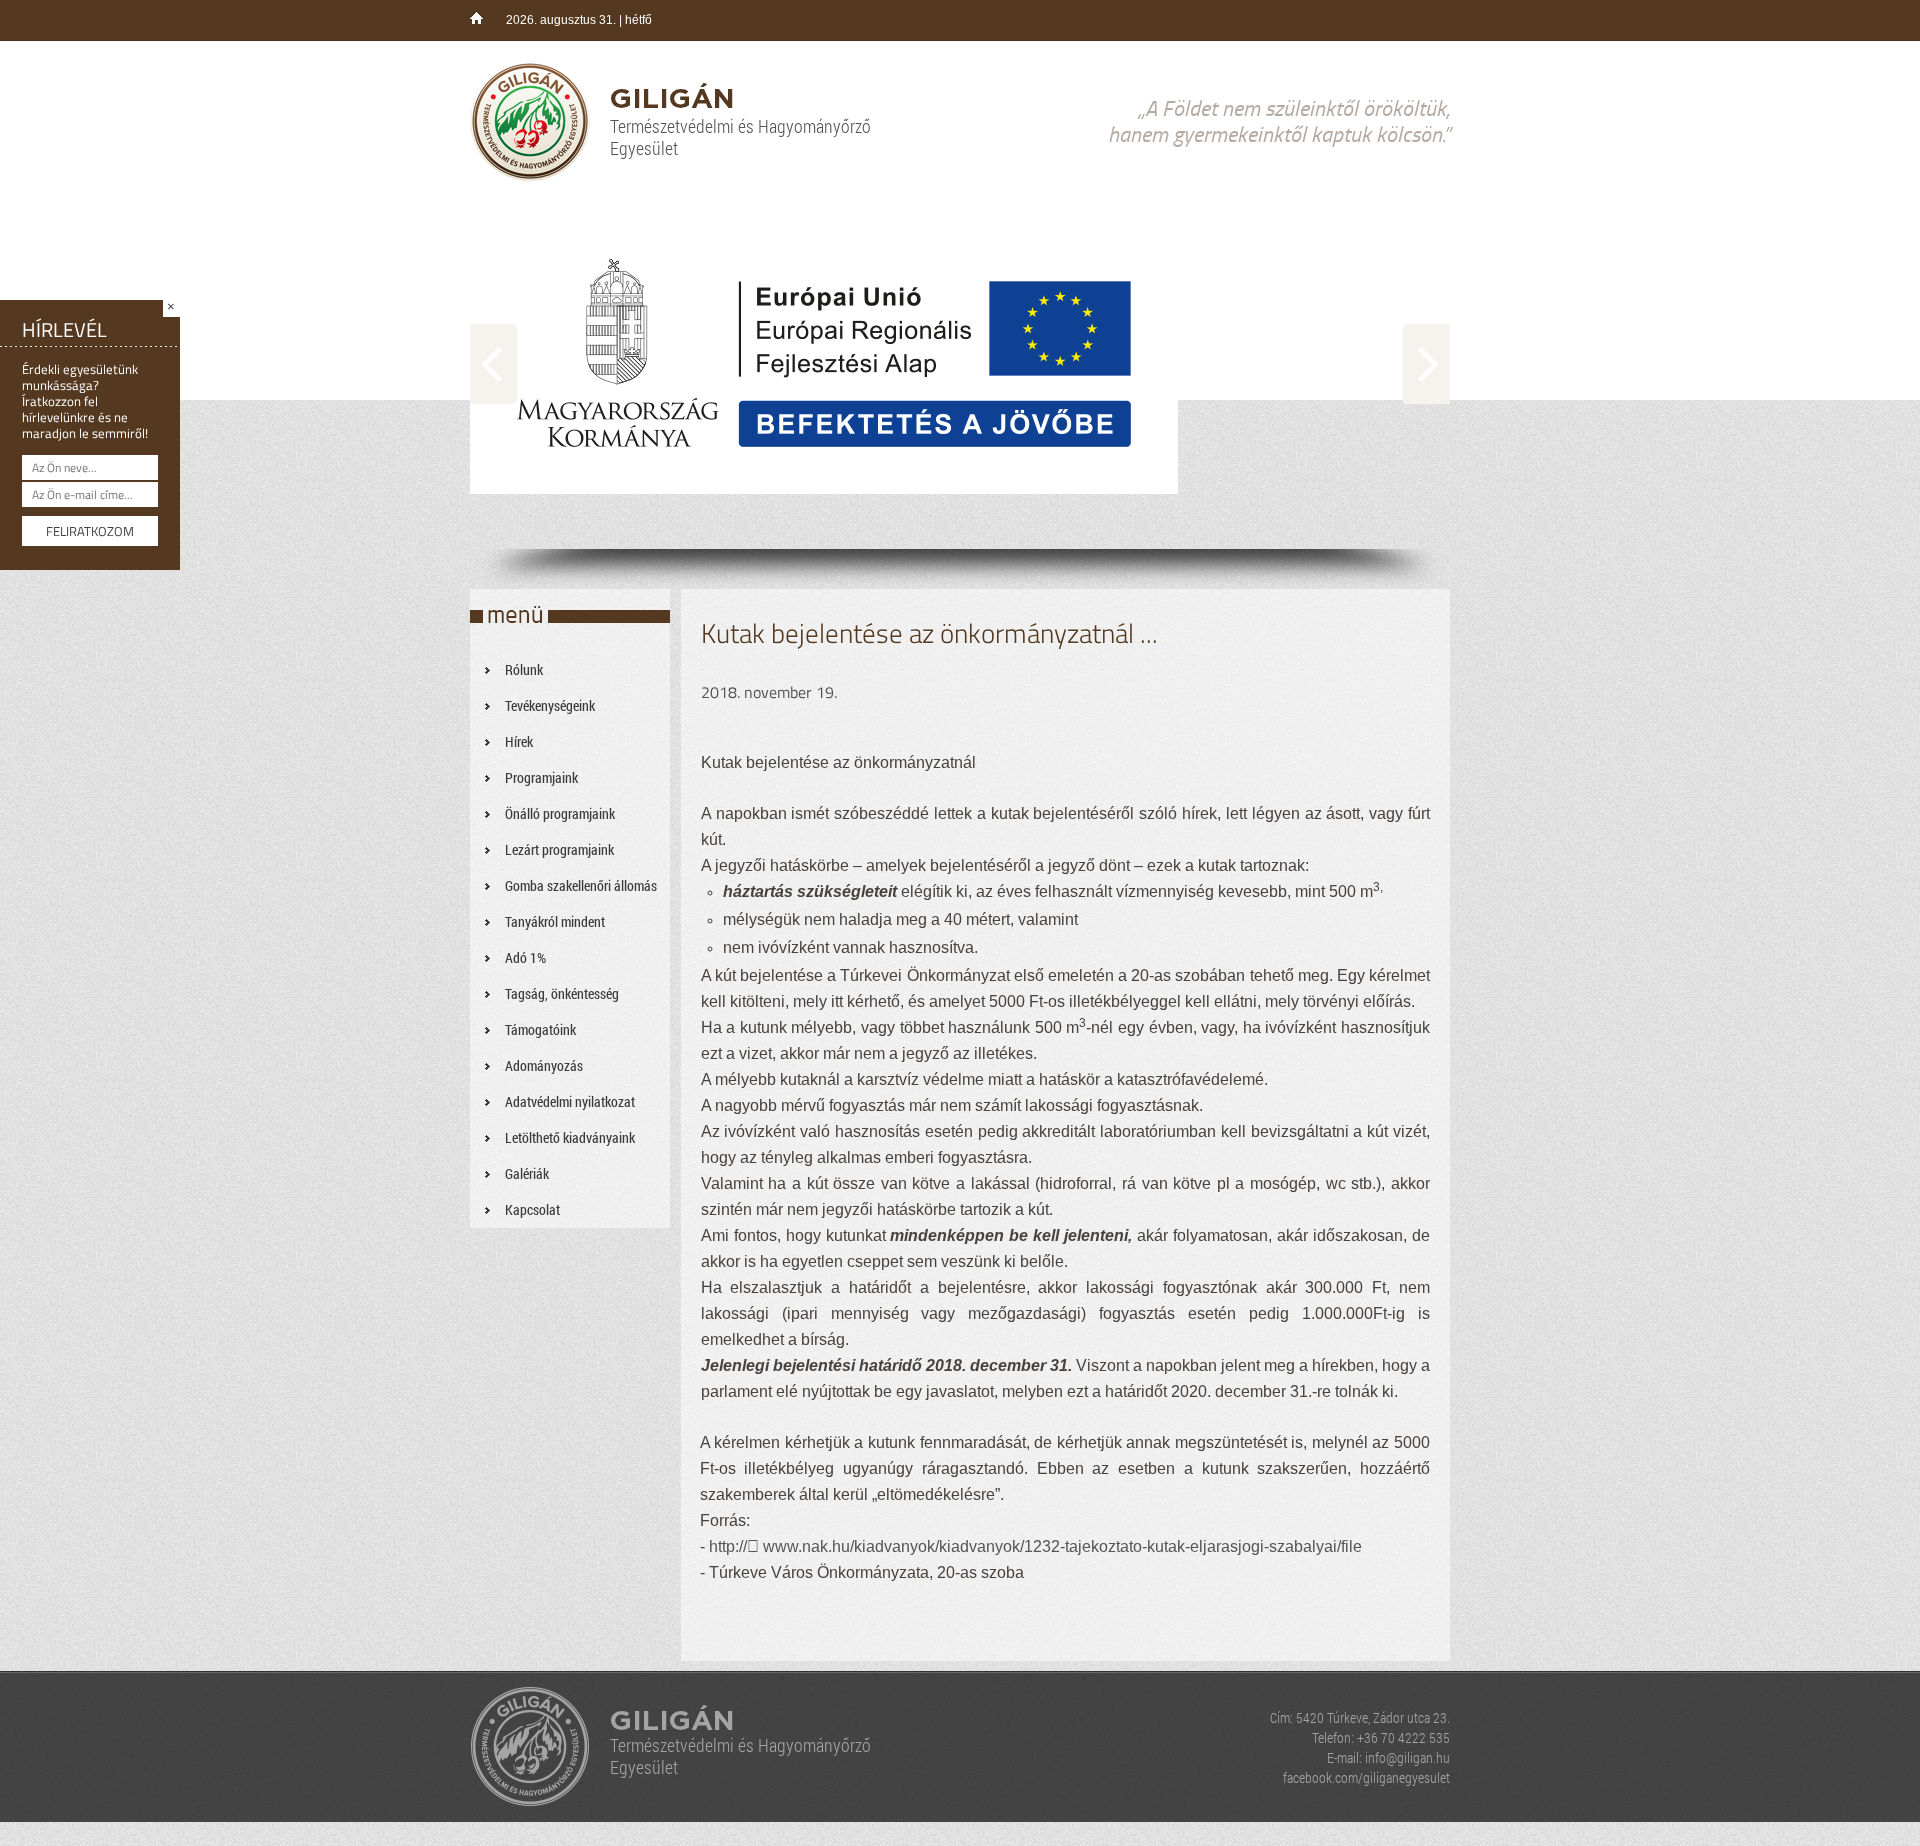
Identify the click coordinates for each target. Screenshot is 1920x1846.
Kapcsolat (532, 1209)
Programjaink (541, 777)
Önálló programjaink (560, 813)
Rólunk (524, 669)
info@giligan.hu (1407, 1757)
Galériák (527, 1173)
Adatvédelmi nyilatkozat (570, 1101)
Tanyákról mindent (555, 921)
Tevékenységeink (550, 705)
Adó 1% (525, 957)
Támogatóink (540, 1029)
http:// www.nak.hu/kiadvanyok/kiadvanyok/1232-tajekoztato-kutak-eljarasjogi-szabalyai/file (1035, 1546)
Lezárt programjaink (559, 849)
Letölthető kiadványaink (570, 1137)
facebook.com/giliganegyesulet (1366, 1777)
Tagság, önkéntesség (562, 993)
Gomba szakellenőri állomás (581, 885)
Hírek (519, 741)
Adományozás (544, 1065)
